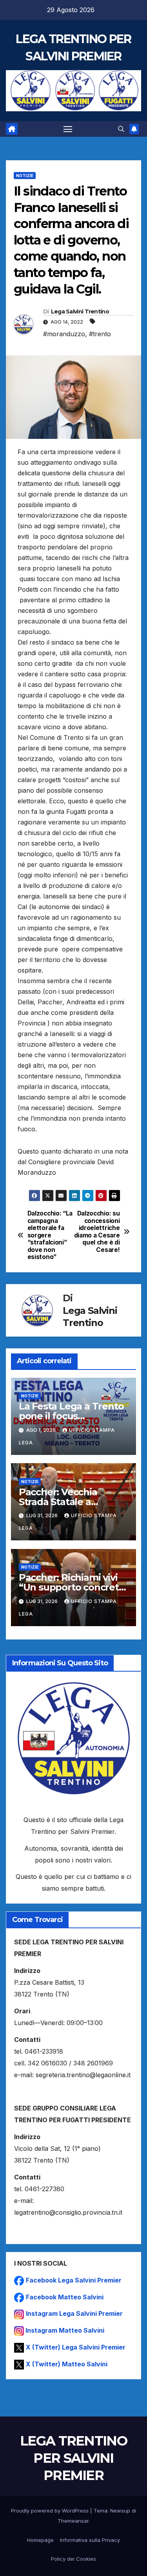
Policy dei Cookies (73, 2559)
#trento (100, 334)
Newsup (120, 2511)
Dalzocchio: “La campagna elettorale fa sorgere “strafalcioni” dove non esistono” (50, 1235)
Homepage (40, 2540)
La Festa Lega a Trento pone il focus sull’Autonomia (71, 1416)
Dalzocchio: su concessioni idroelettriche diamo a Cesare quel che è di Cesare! (97, 1232)
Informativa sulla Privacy (90, 2540)
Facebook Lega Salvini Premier (74, 2280)
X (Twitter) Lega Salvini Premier (76, 2347)
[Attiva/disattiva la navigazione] (68, 129)
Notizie (25, 176)
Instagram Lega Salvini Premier (74, 2313)
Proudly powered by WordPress (51, 2511)
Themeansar (73, 2521)
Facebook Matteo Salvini (65, 2297)
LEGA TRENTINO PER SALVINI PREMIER (73, 2458)
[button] (121, 129)
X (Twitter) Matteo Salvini (67, 2364)
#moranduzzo (64, 334)
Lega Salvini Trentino (80, 312)
